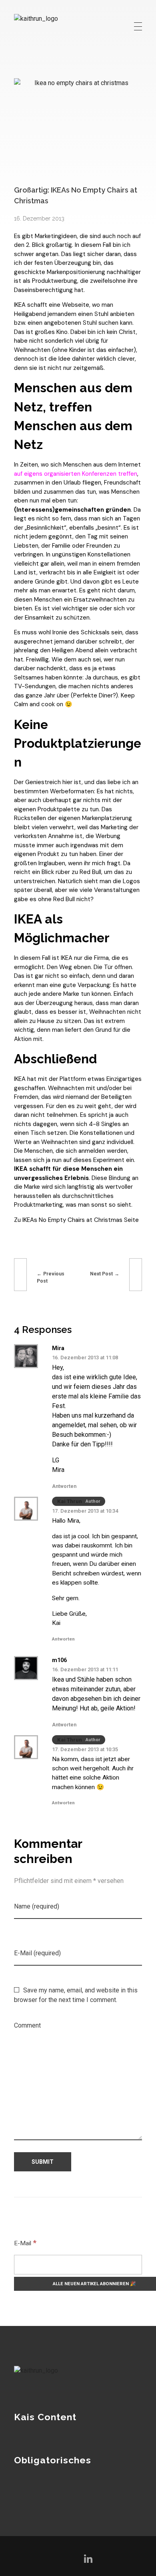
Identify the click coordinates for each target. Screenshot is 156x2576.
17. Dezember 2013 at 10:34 (85, 1511)
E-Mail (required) (37, 1953)
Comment (27, 2025)
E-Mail (25, 2243)
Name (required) (37, 1906)
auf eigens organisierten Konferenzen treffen (76, 474)
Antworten (64, 1486)
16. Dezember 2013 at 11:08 (85, 1358)
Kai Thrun (70, 1501)
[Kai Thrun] (48, 26)
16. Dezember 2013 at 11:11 (85, 1669)
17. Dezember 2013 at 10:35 (85, 1749)
